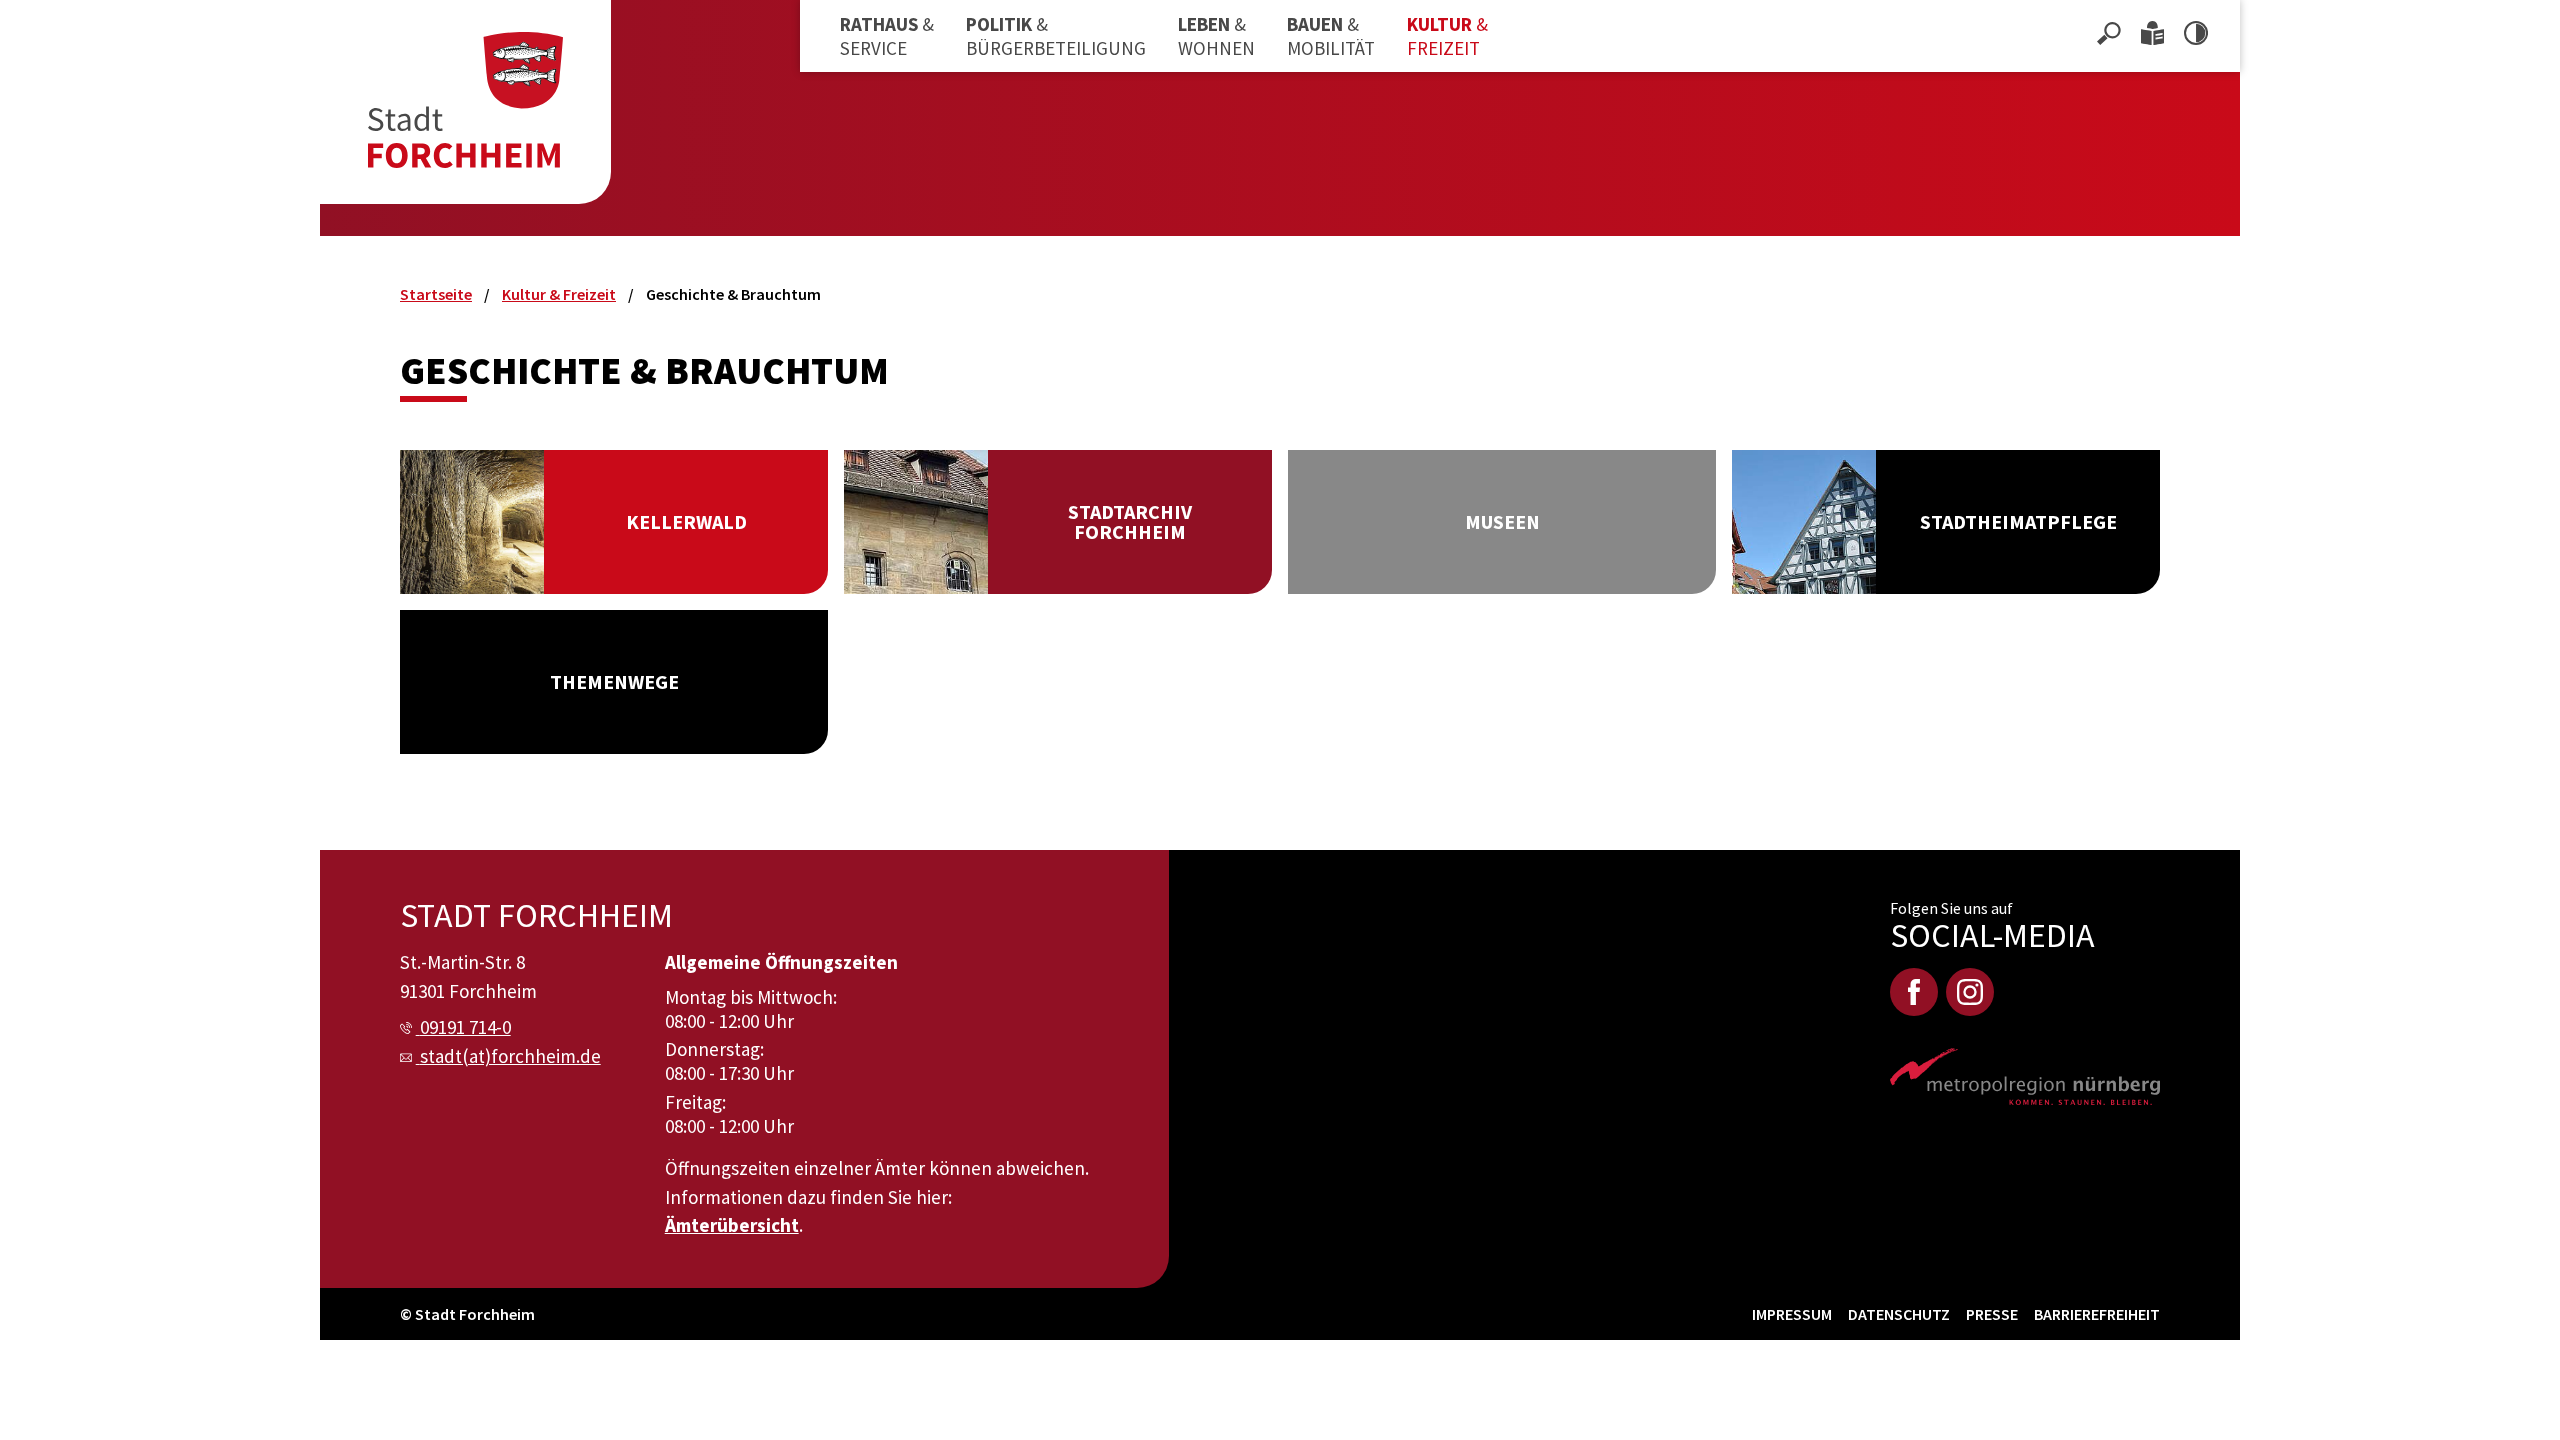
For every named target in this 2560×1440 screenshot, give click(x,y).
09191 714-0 (465, 1027)
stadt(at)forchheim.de (510, 1056)
